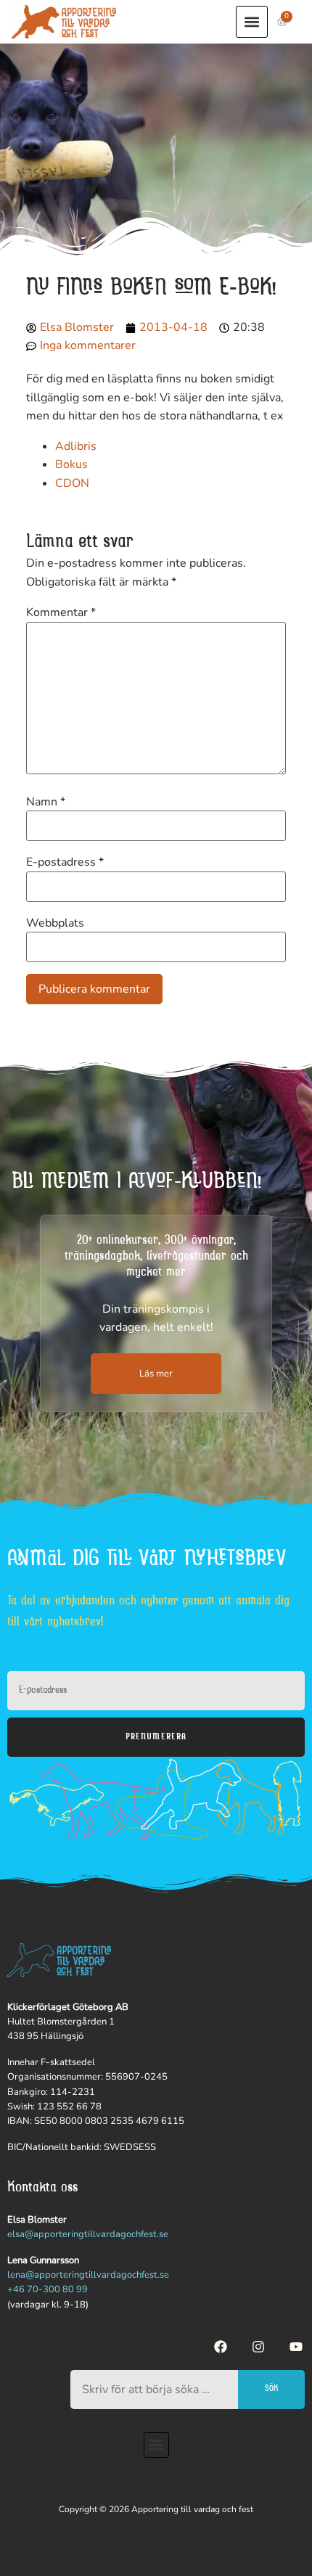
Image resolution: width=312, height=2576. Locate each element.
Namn (46, 802)
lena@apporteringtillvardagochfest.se (88, 2275)
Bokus (71, 464)
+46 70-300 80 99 (48, 2289)
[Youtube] (296, 2347)
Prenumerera (156, 1737)
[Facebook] (221, 2347)
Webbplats (55, 923)
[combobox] (154, 2390)
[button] (252, 22)
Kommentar (61, 612)
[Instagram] (258, 2347)
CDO (68, 483)
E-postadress (65, 862)
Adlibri (73, 446)
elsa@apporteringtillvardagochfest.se (88, 2234)
